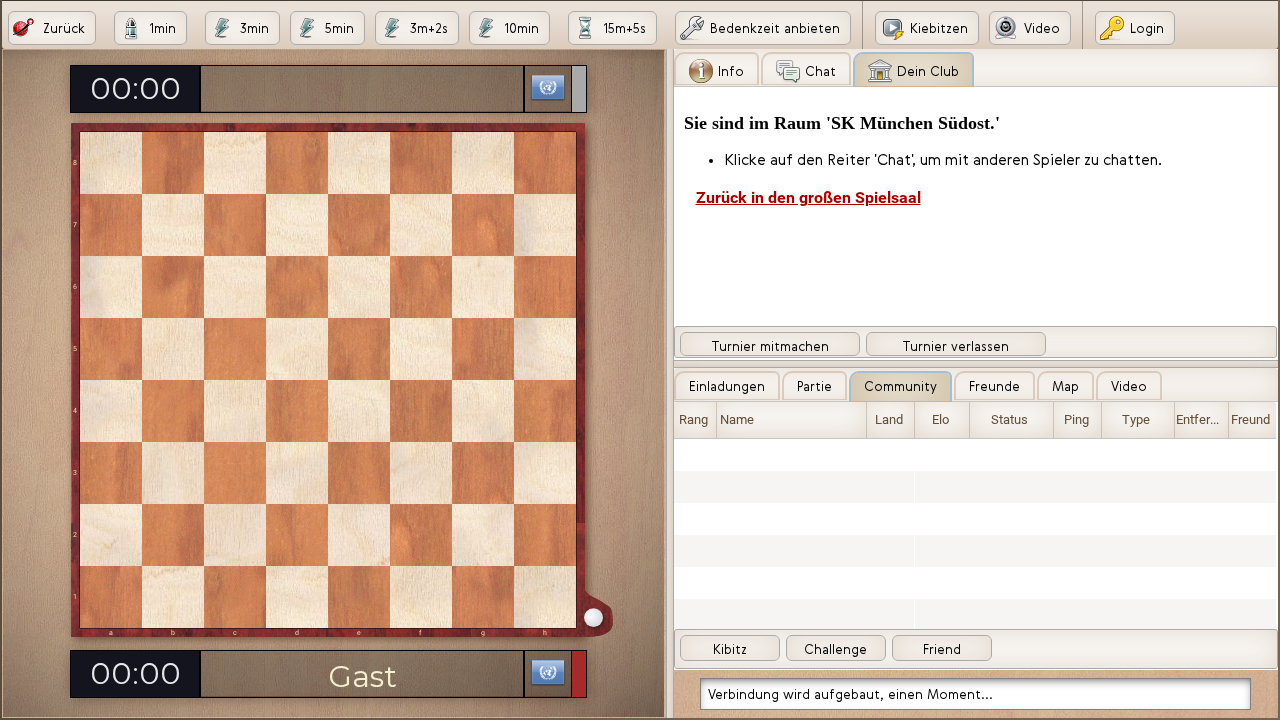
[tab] (716, 68)
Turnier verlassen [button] (955, 346)
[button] (52, 28)
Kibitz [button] (730, 649)
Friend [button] (942, 649)
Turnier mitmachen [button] (770, 346)
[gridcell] (695, 455)
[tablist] (976, 204)
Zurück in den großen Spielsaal (808, 198)
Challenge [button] (835, 649)
